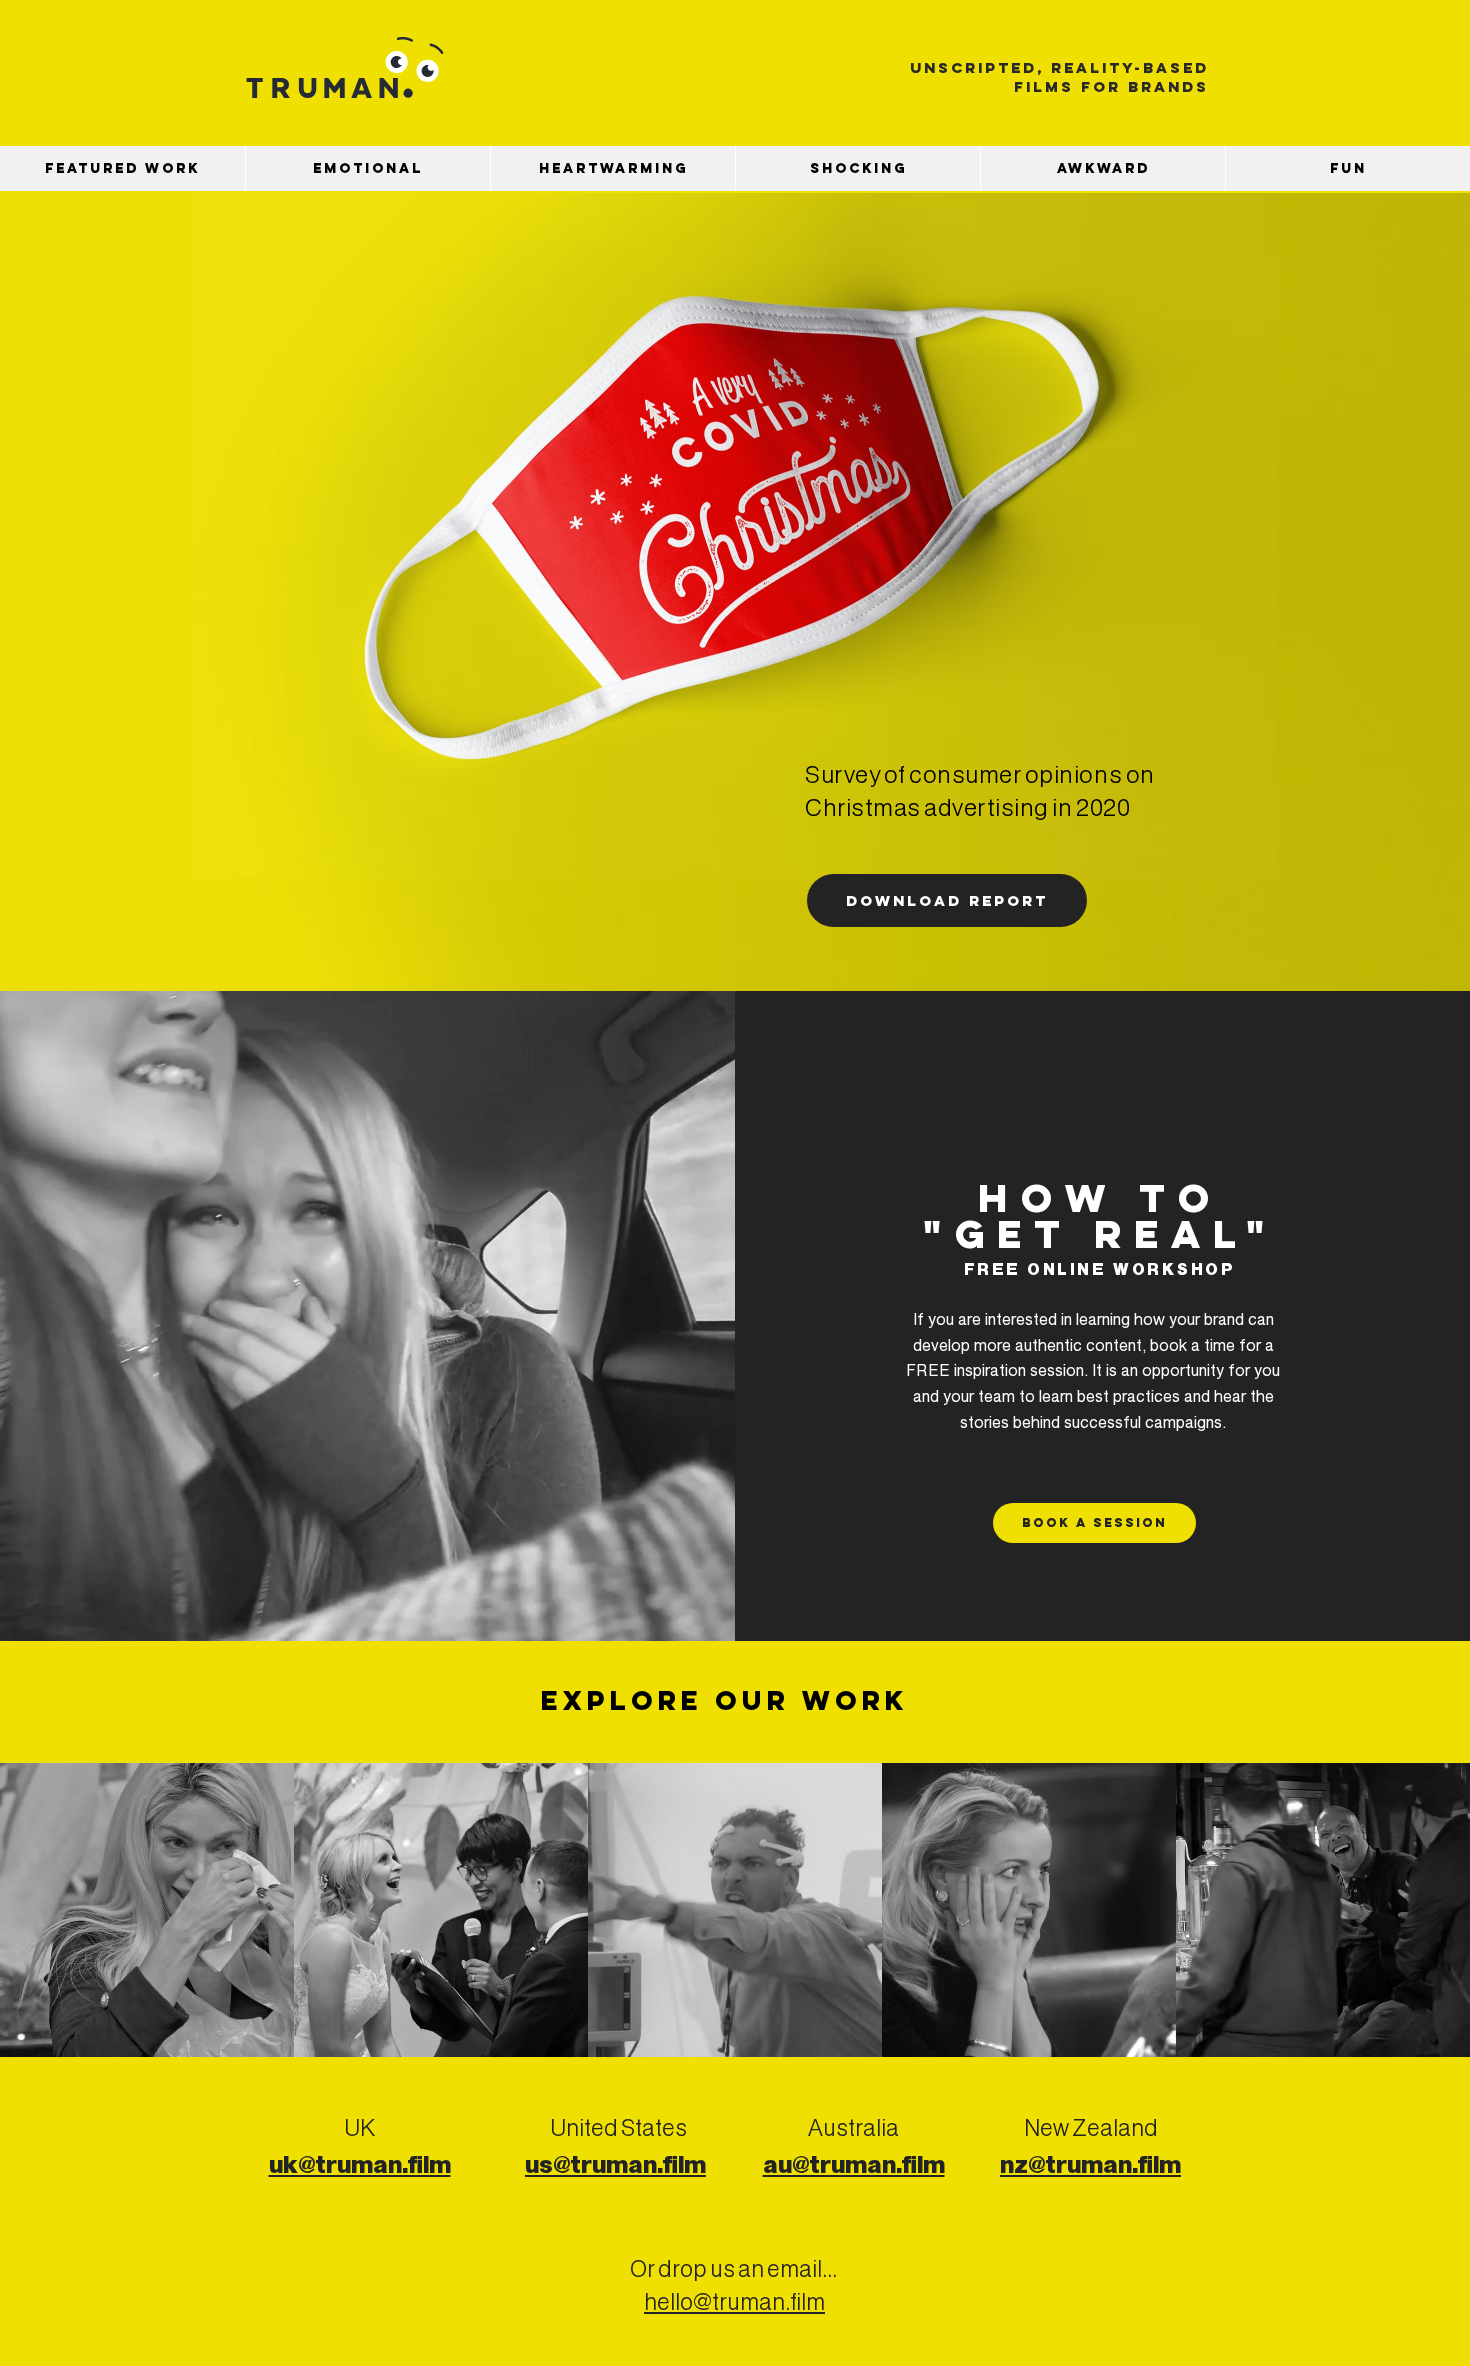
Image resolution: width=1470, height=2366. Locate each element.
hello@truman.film (734, 2303)
